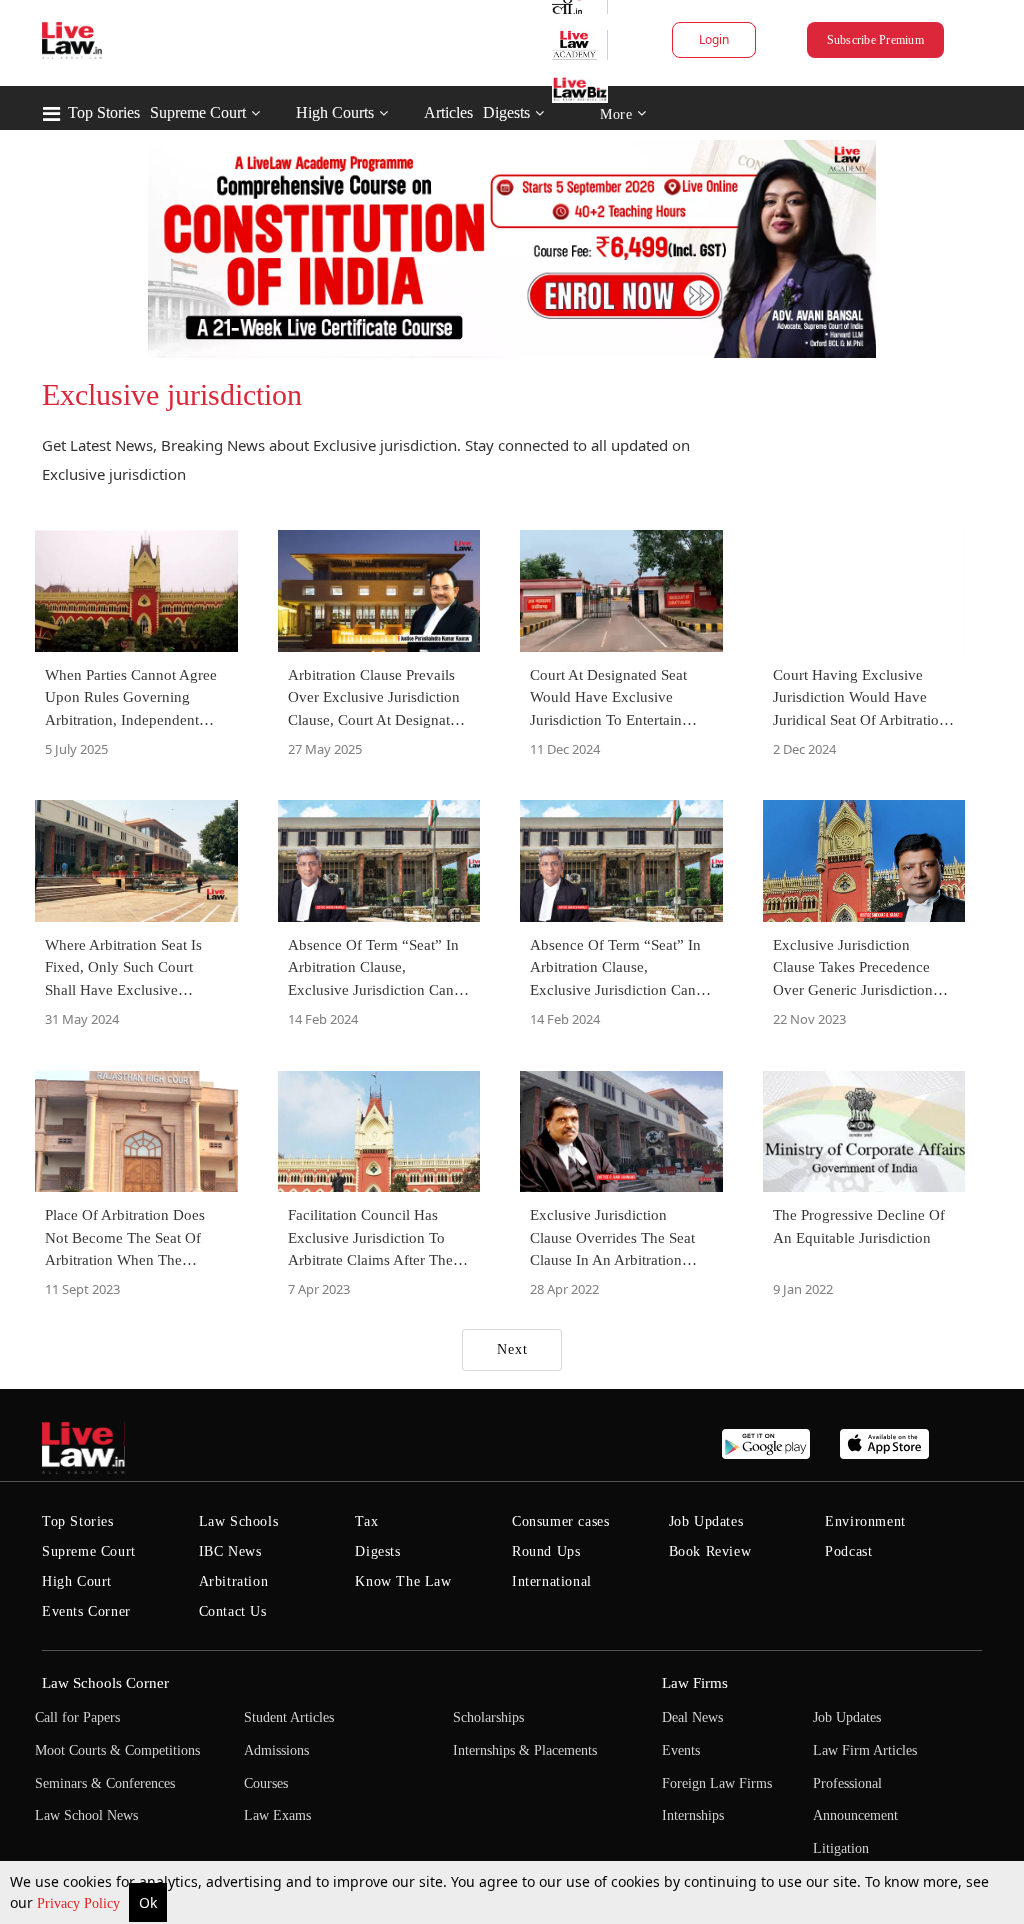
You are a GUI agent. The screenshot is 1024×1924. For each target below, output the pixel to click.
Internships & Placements (525, 1750)
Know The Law (403, 1581)
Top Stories (104, 112)
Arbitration (234, 1581)
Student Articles (289, 1717)
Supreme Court (198, 112)
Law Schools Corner (105, 1683)
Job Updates (706, 1521)
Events (681, 1750)
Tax (366, 1521)
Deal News (692, 1717)
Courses (266, 1783)
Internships (693, 1815)
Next (512, 1349)
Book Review (710, 1551)
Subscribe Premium (875, 40)
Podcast (848, 1551)
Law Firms (695, 1683)
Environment (865, 1521)
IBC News (230, 1551)
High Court (77, 1581)
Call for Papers (77, 1717)
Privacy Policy (80, 1903)
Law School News (86, 1815)
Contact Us (233, 1611)
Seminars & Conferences (105, 1783)
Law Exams (277, 1815)
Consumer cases (560, 1521)
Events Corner (86, 1611)
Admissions (276, 1750)
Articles (448, 112)
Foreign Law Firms (717, 1783)
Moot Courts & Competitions (117, 1750)
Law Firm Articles (865, 1750)
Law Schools (239, 1521)
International (552, 1581)
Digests (506, 112)
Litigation (841, 1848)
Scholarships (488, 1717)
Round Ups (546, 1551)
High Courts (335, 112)
